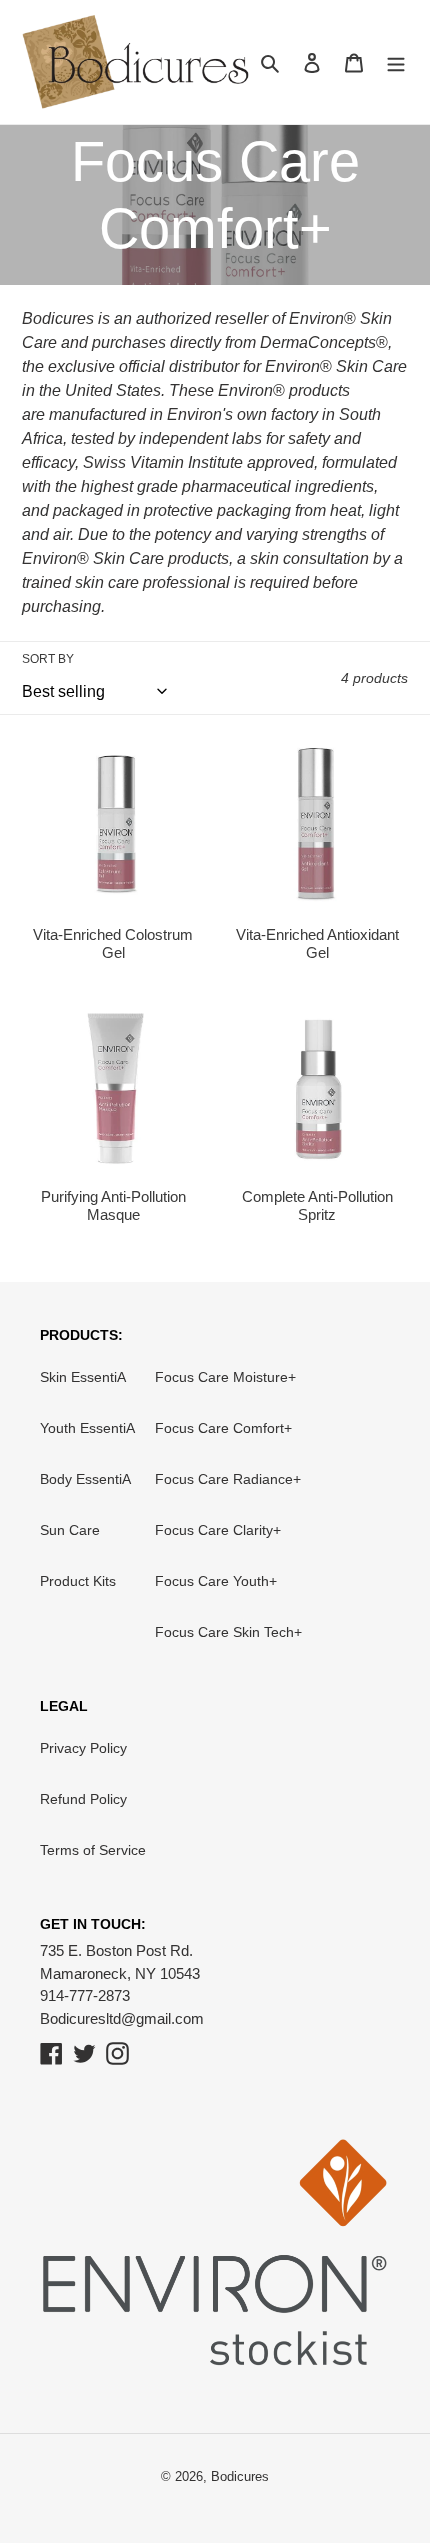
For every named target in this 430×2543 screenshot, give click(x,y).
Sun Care (70, 1530)
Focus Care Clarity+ (218, 1530)
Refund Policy (83, 1799)
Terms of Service (93, 1850)
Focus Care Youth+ (216, 1581)
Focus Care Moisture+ (225, 1377)
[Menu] (396, 62)
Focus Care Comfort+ (223, 1428)
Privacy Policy (83, 1748)
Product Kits (78, 1581)
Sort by (48, 659)
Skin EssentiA (83, 1377)
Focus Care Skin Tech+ (228, 1632)
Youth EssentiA (87, 1428)
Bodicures (240, 2476)
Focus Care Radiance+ (228, 1479)
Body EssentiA (85, 1479)
